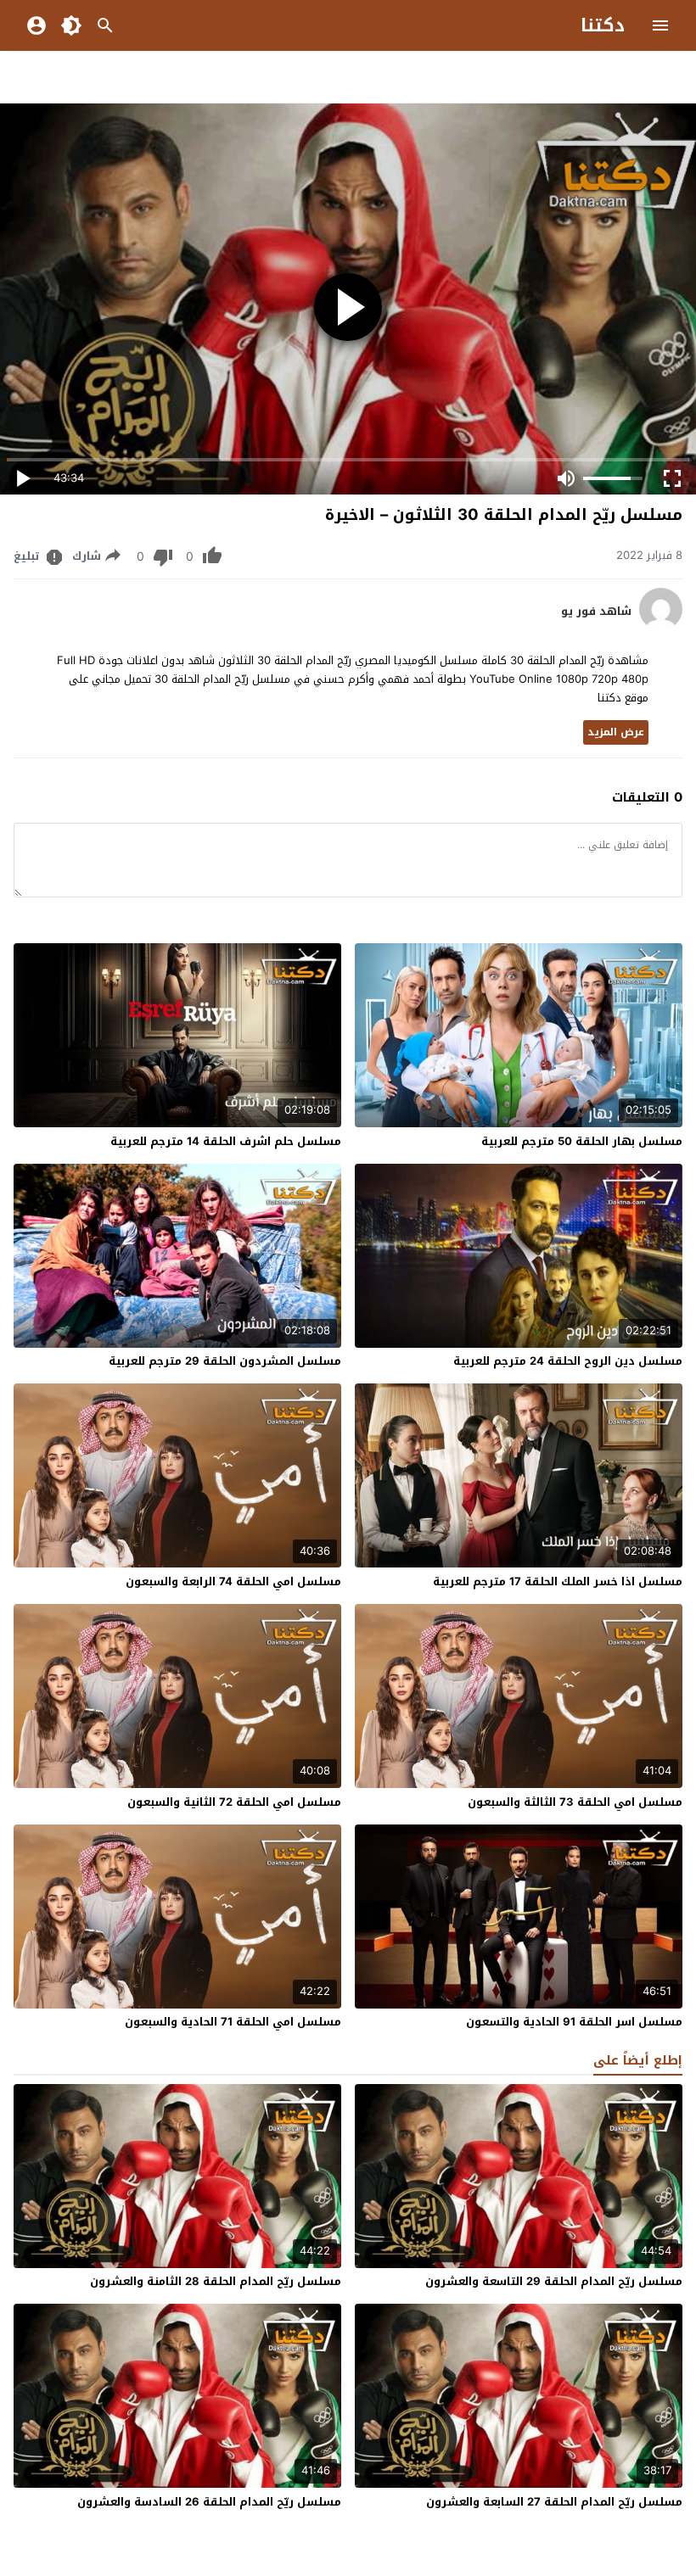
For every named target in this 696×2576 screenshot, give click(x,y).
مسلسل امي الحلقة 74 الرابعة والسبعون (233, 1581)
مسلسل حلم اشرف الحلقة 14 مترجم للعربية (226, 1141)
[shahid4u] (661, 626)
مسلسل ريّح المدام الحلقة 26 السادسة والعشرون (209, 2502)
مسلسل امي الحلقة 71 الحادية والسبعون (233, 2022)
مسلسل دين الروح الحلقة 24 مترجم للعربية (568, 1361)
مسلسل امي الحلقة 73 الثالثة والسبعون (575, 1802)
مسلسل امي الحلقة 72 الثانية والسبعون (234, 1802)
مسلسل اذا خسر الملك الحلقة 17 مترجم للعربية (558, 1581)
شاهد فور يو (596, 612)
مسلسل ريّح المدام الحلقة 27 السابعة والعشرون (554, 2502)
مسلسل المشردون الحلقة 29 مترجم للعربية (225, 1361)
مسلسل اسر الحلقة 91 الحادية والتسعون (574, 2022)
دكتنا (603, 25)
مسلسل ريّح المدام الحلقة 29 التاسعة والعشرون (554, 2281)
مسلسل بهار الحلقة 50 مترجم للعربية (582, 1141)
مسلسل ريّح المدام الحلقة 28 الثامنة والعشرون (216, 2281)
